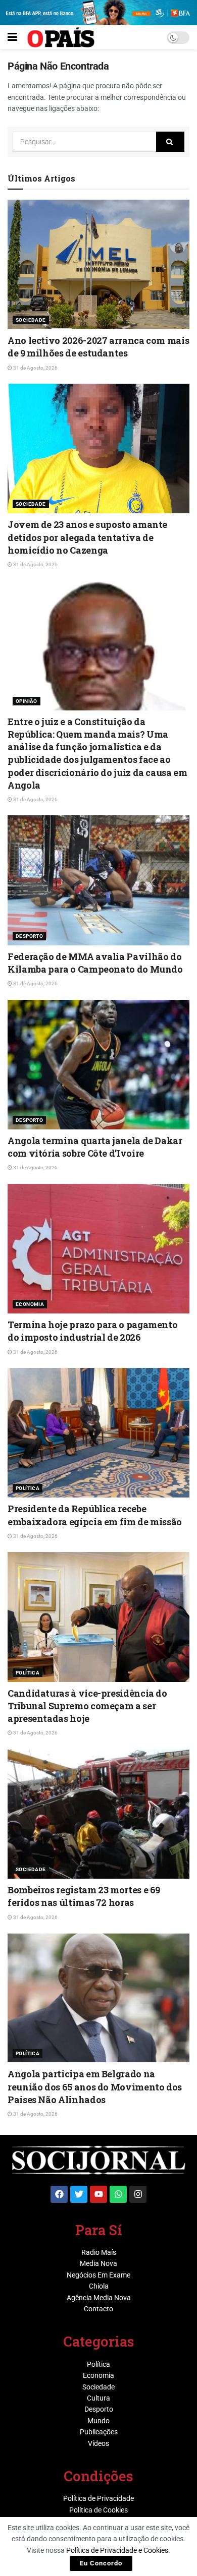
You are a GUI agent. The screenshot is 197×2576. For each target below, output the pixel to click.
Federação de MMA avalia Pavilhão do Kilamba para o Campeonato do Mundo (95, 963)
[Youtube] (98, 2194)
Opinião (27, 701)
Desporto (29, 936)
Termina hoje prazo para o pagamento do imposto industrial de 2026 (92, 1331)
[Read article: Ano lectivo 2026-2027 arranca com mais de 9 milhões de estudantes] (98, 264)
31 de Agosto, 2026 (35, 368)
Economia (30, 1304)
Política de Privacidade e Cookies (117, 2550)
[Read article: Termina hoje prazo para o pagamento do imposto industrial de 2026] (98, 1249)
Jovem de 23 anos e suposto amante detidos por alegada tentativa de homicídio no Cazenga (87, 537)
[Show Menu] (12, 37)
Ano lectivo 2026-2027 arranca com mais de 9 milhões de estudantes (98, 347)
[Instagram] (138, 2194)
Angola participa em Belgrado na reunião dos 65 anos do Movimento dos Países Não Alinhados (95, 2086)
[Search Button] (170, 142)
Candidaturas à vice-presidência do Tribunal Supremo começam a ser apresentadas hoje (87, 1706)
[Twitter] (79, 2194)
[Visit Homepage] (61, 37)
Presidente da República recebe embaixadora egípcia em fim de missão (95, 1515)
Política (28, 1488)
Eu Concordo (101, 2563)
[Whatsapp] (118, 2194)
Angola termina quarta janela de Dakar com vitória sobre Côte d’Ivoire (95, 1147)
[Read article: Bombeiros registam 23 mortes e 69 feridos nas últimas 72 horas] (98, 1814)
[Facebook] (59, 2194)
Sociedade (31, 320)
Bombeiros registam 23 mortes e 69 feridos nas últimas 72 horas (84, 1896)
